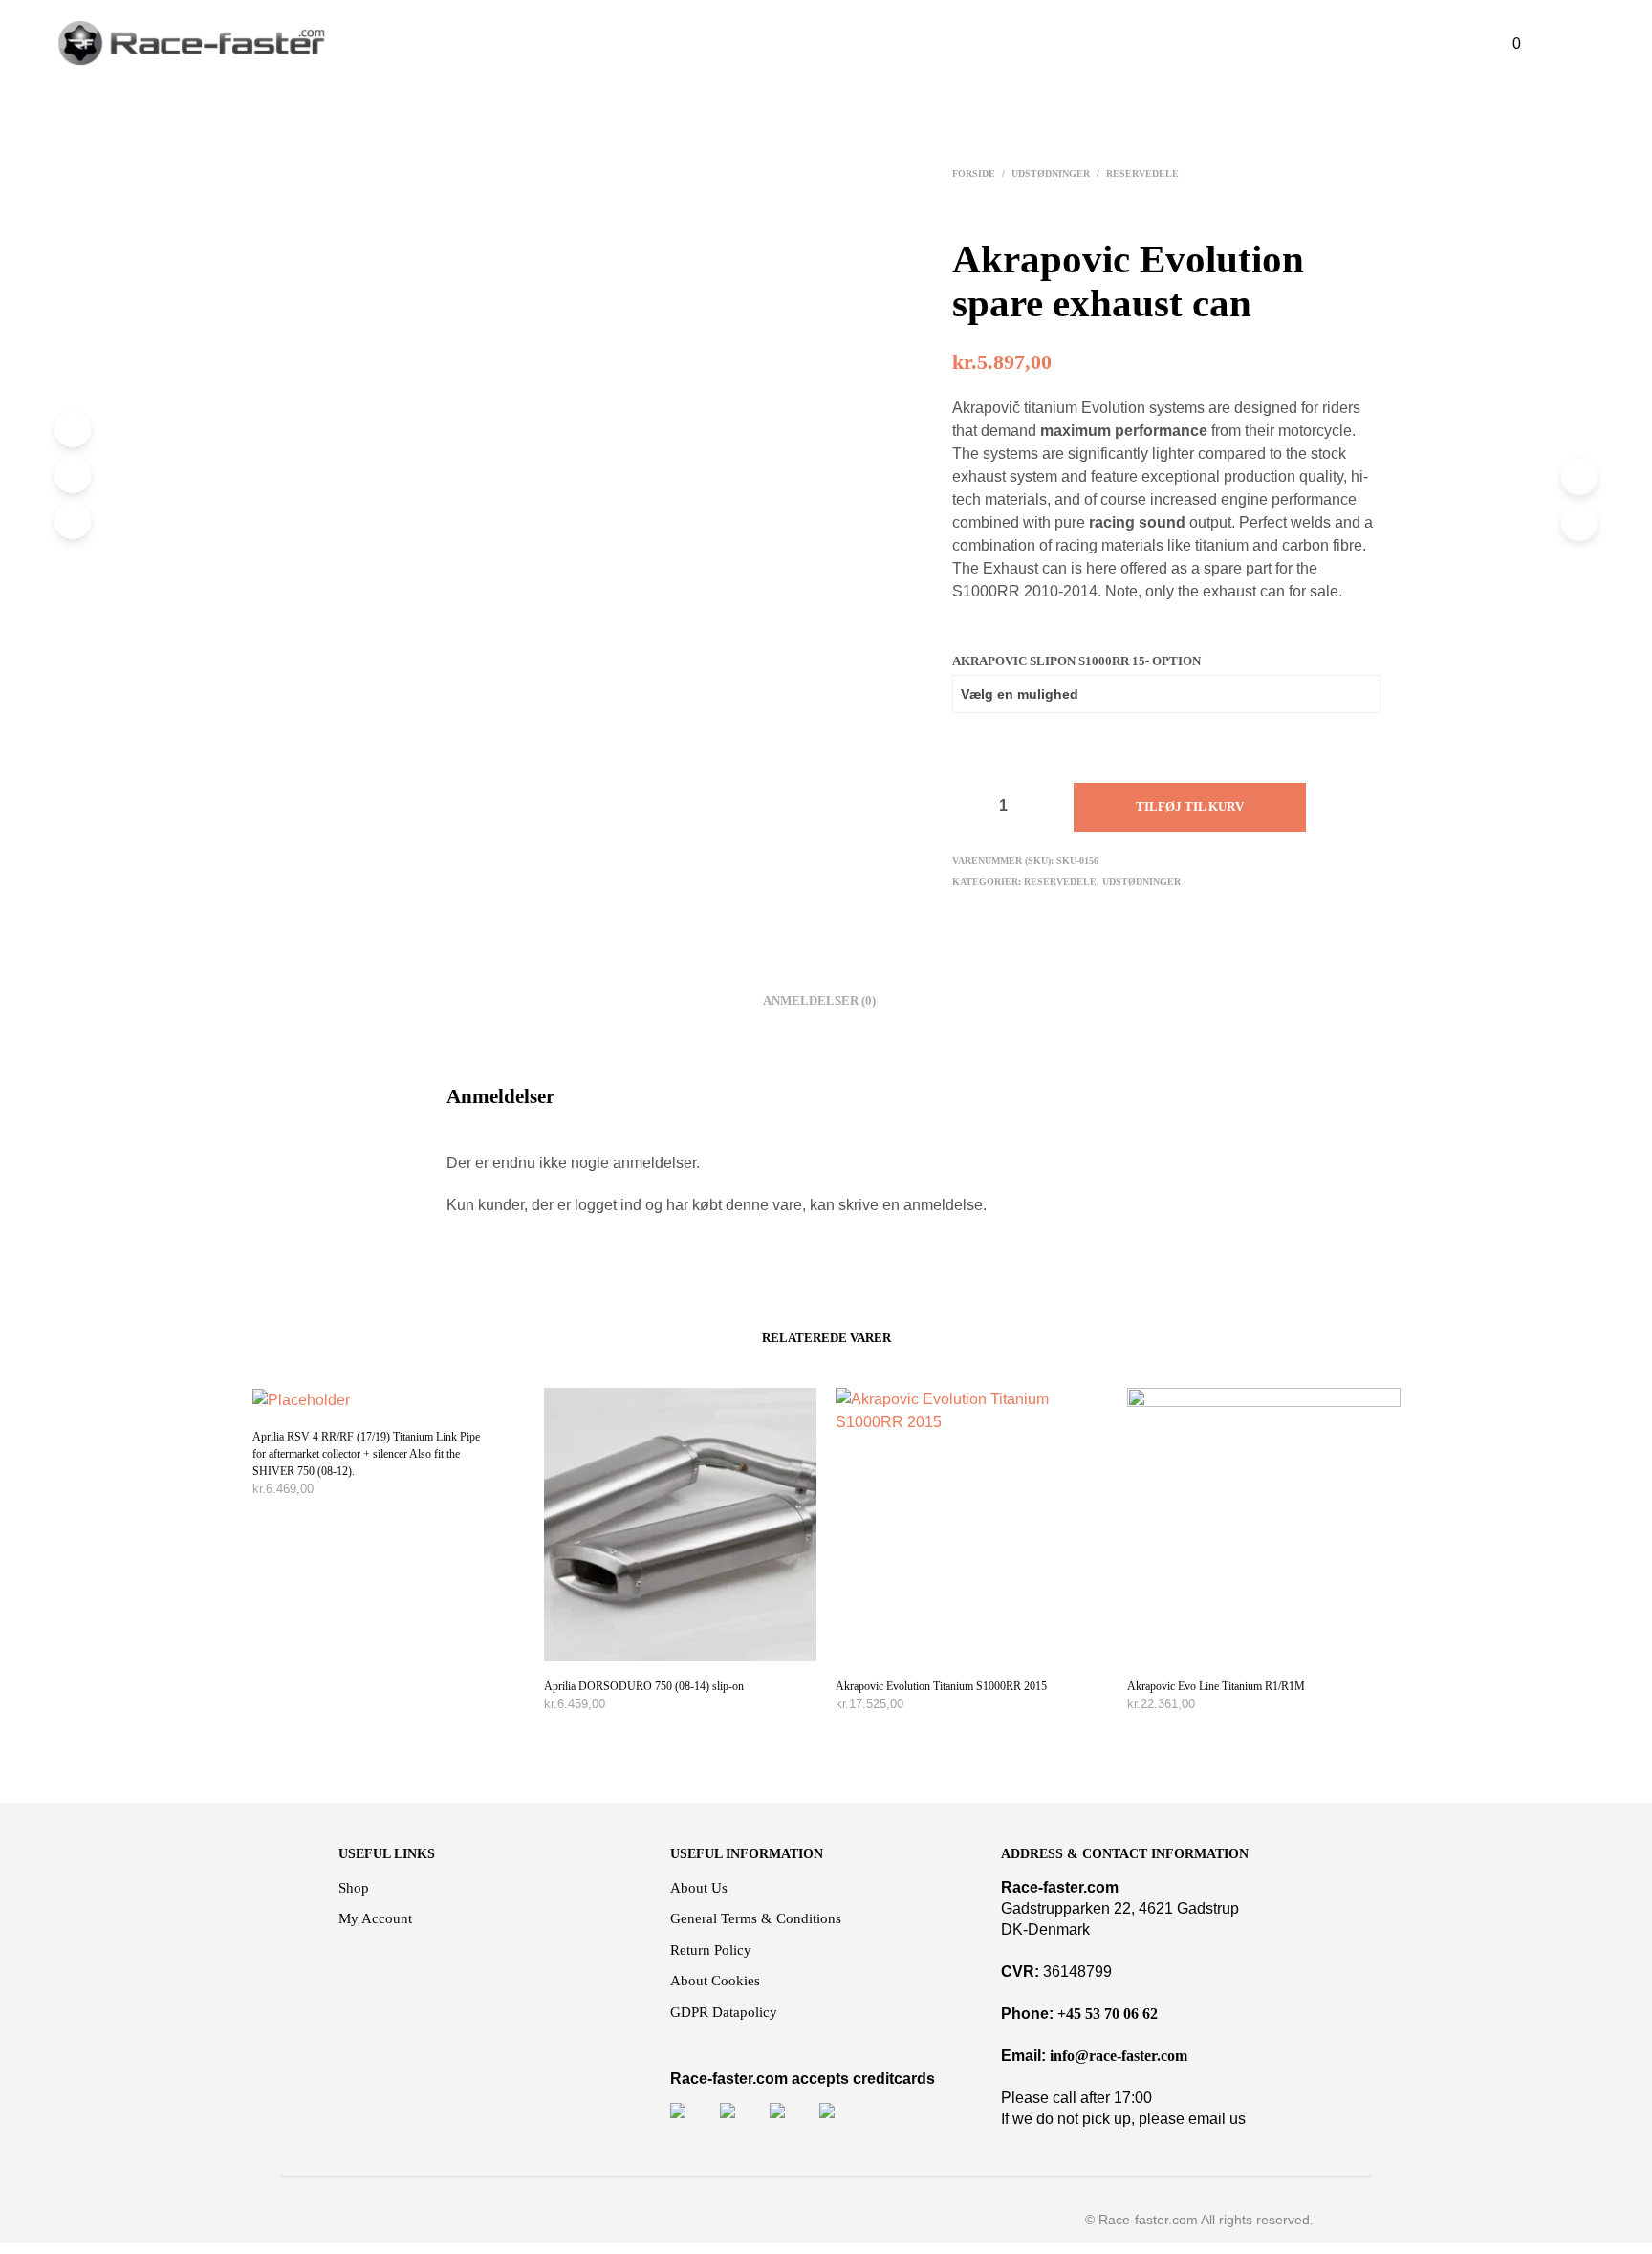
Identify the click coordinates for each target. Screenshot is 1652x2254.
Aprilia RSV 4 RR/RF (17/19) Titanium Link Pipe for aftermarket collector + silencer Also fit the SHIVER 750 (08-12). (366, 1454)
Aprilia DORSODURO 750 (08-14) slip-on (644, 1686)
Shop (354, 1888)
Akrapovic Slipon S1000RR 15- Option (1076, 661)
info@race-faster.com (1119, 2056)
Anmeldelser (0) (819, 1000)
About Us (699, 1888)
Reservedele (1142, 173)
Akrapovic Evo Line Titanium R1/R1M (1216, 1686)
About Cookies (715, 1981)
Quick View (398, 1393)
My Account (375, 1918)
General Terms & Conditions (756, 1918)
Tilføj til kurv (1190, 806)
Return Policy (711, 1950)
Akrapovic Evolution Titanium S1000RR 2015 (941, 1686)
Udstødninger (1051, 173)
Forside (974, 173)
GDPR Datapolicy (724, 2012)
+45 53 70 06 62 (1108, 2014)
